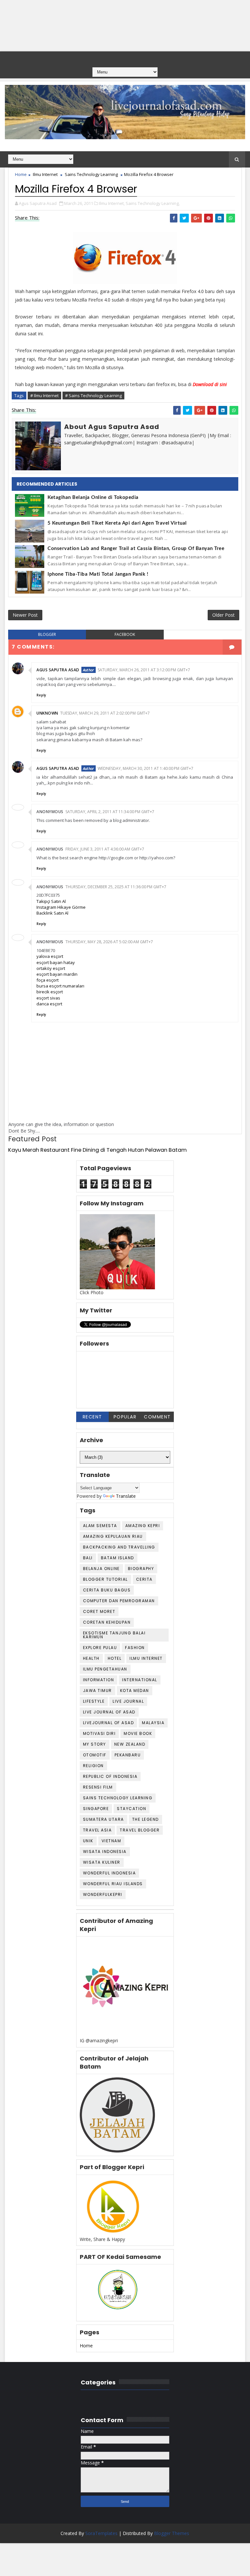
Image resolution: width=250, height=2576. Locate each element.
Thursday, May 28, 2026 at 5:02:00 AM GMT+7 (109, 942)
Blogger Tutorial (105, 1579)
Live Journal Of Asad (109, 1712)
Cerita (144, 1579)
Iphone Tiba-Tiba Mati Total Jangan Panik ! (98, 574)
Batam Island (118, 1558)
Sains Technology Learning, (153, 203)
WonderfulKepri (103, 1894)
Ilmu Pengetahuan (105, 1669)
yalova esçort (50, 956)
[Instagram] (137, 58)
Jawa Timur (97, 1690)
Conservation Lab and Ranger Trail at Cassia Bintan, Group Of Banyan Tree (136, 549)
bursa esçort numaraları (60, 986)
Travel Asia (97, 1830)
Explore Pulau (100, 1648)
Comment (157, 1417)
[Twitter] (124, 58)
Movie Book (138, 1733)
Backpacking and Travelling (119, 1547)
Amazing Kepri (143, 1526)
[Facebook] (111, 58)
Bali (88, 1558)
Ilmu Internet (45, 174)
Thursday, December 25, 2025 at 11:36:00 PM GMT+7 (116, 887)
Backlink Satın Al (52, 913)
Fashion (135, 1648)
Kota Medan (135, 1690)
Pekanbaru (128, 1755)
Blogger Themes (172, 2533)
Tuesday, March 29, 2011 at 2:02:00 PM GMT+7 (105, 713)
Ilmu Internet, (112, 203)
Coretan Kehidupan (107, 1622)
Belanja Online (101, 1569)
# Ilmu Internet (44, 396)
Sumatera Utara (104, 1819)
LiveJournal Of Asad (109, 1723)
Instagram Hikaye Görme (61, 907)
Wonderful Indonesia (110, 1873)
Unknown (47, 713)
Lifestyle (94, 1701)
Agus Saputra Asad (58, 670)
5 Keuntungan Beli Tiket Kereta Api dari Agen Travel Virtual (117, 523)
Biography (141, 1569)
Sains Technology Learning (91, 174)
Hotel (115, 1658)
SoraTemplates (101, 2533)
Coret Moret (99, 1611)
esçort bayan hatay (56, 962)
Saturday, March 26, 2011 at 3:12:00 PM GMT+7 (144, 670)
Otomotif (95, 1755)
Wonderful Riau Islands (113, 1884)
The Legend (146, 1819)
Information (99, 1680)
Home (21, 174)
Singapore (96, 1809)
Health (91, 1658)
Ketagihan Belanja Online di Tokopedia (93, 497)
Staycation (132, 1809)
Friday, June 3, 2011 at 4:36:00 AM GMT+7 (105, 849)
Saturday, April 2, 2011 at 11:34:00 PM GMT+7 (110, 812)
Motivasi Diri (99, 1733)
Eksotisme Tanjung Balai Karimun (114, 1635)
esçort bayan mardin (57, 974)
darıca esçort (49, 1004)
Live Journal (128, 1701)
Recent (92, 1417)
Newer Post (25, 615)
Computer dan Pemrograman (119, 1601)
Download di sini (210, 384)
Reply (41, 695)
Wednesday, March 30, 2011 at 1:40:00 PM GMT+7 (146, 768)
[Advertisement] (125, 26)
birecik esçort (50, 992)
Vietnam (111, 1841)
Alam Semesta (100, 1526)
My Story (95, 1744)
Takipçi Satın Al (51, 901)
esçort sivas (48, 998)
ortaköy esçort (51, 968)
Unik (88, 1841)
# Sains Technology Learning (93, 396)
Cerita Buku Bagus (107, 1590)
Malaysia (153, 1723)
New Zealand (130, 1744)
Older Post (223, 615)
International (140, 1680)
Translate (126, 1496)
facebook (125, 634)
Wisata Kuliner (102, 1862)
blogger (47, 634)
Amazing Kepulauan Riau (113, 1536)
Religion (93, 1766)
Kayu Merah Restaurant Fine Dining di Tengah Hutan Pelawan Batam (97, 1150)
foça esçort (48, 980)
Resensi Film (98, 1787)
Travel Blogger (140, 1830)
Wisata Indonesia (105, 1851)
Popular (125, 1417)
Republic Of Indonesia (110, 1776)
